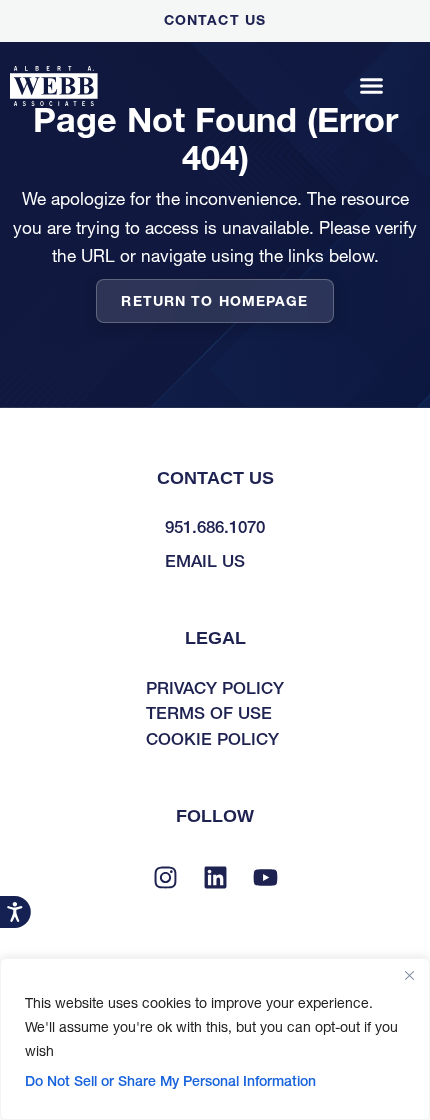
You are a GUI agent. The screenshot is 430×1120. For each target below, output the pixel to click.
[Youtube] (265, 878)
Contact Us (215, 20)
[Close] (409, 975)
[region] (215, 1039)
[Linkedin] (215, 878)
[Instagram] (165, 878)
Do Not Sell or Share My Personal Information (170, 1081)
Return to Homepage (214, 301)
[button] (372, 86)
